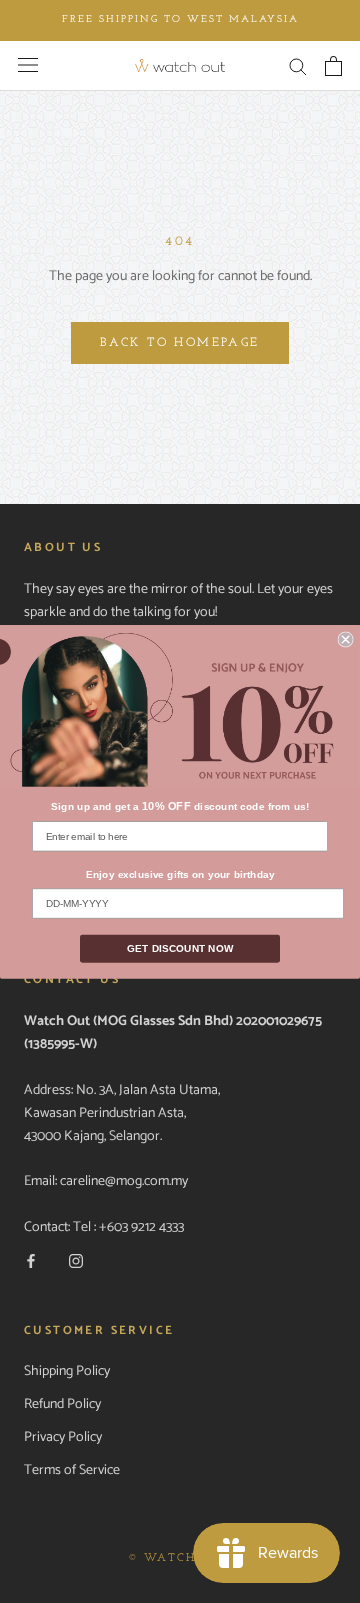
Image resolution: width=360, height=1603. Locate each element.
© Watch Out (180, 1558)
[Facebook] (31, 1261)
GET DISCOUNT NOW (180, 948)
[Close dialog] (346, 639)
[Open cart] (333, 66)
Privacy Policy (63, 1437)
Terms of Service (72, 1470)
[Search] (298, 65)
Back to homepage (179, 343)
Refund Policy (62, 1404)
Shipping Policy (67, 1371)
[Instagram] (76, 1261)
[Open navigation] (28, 65)
